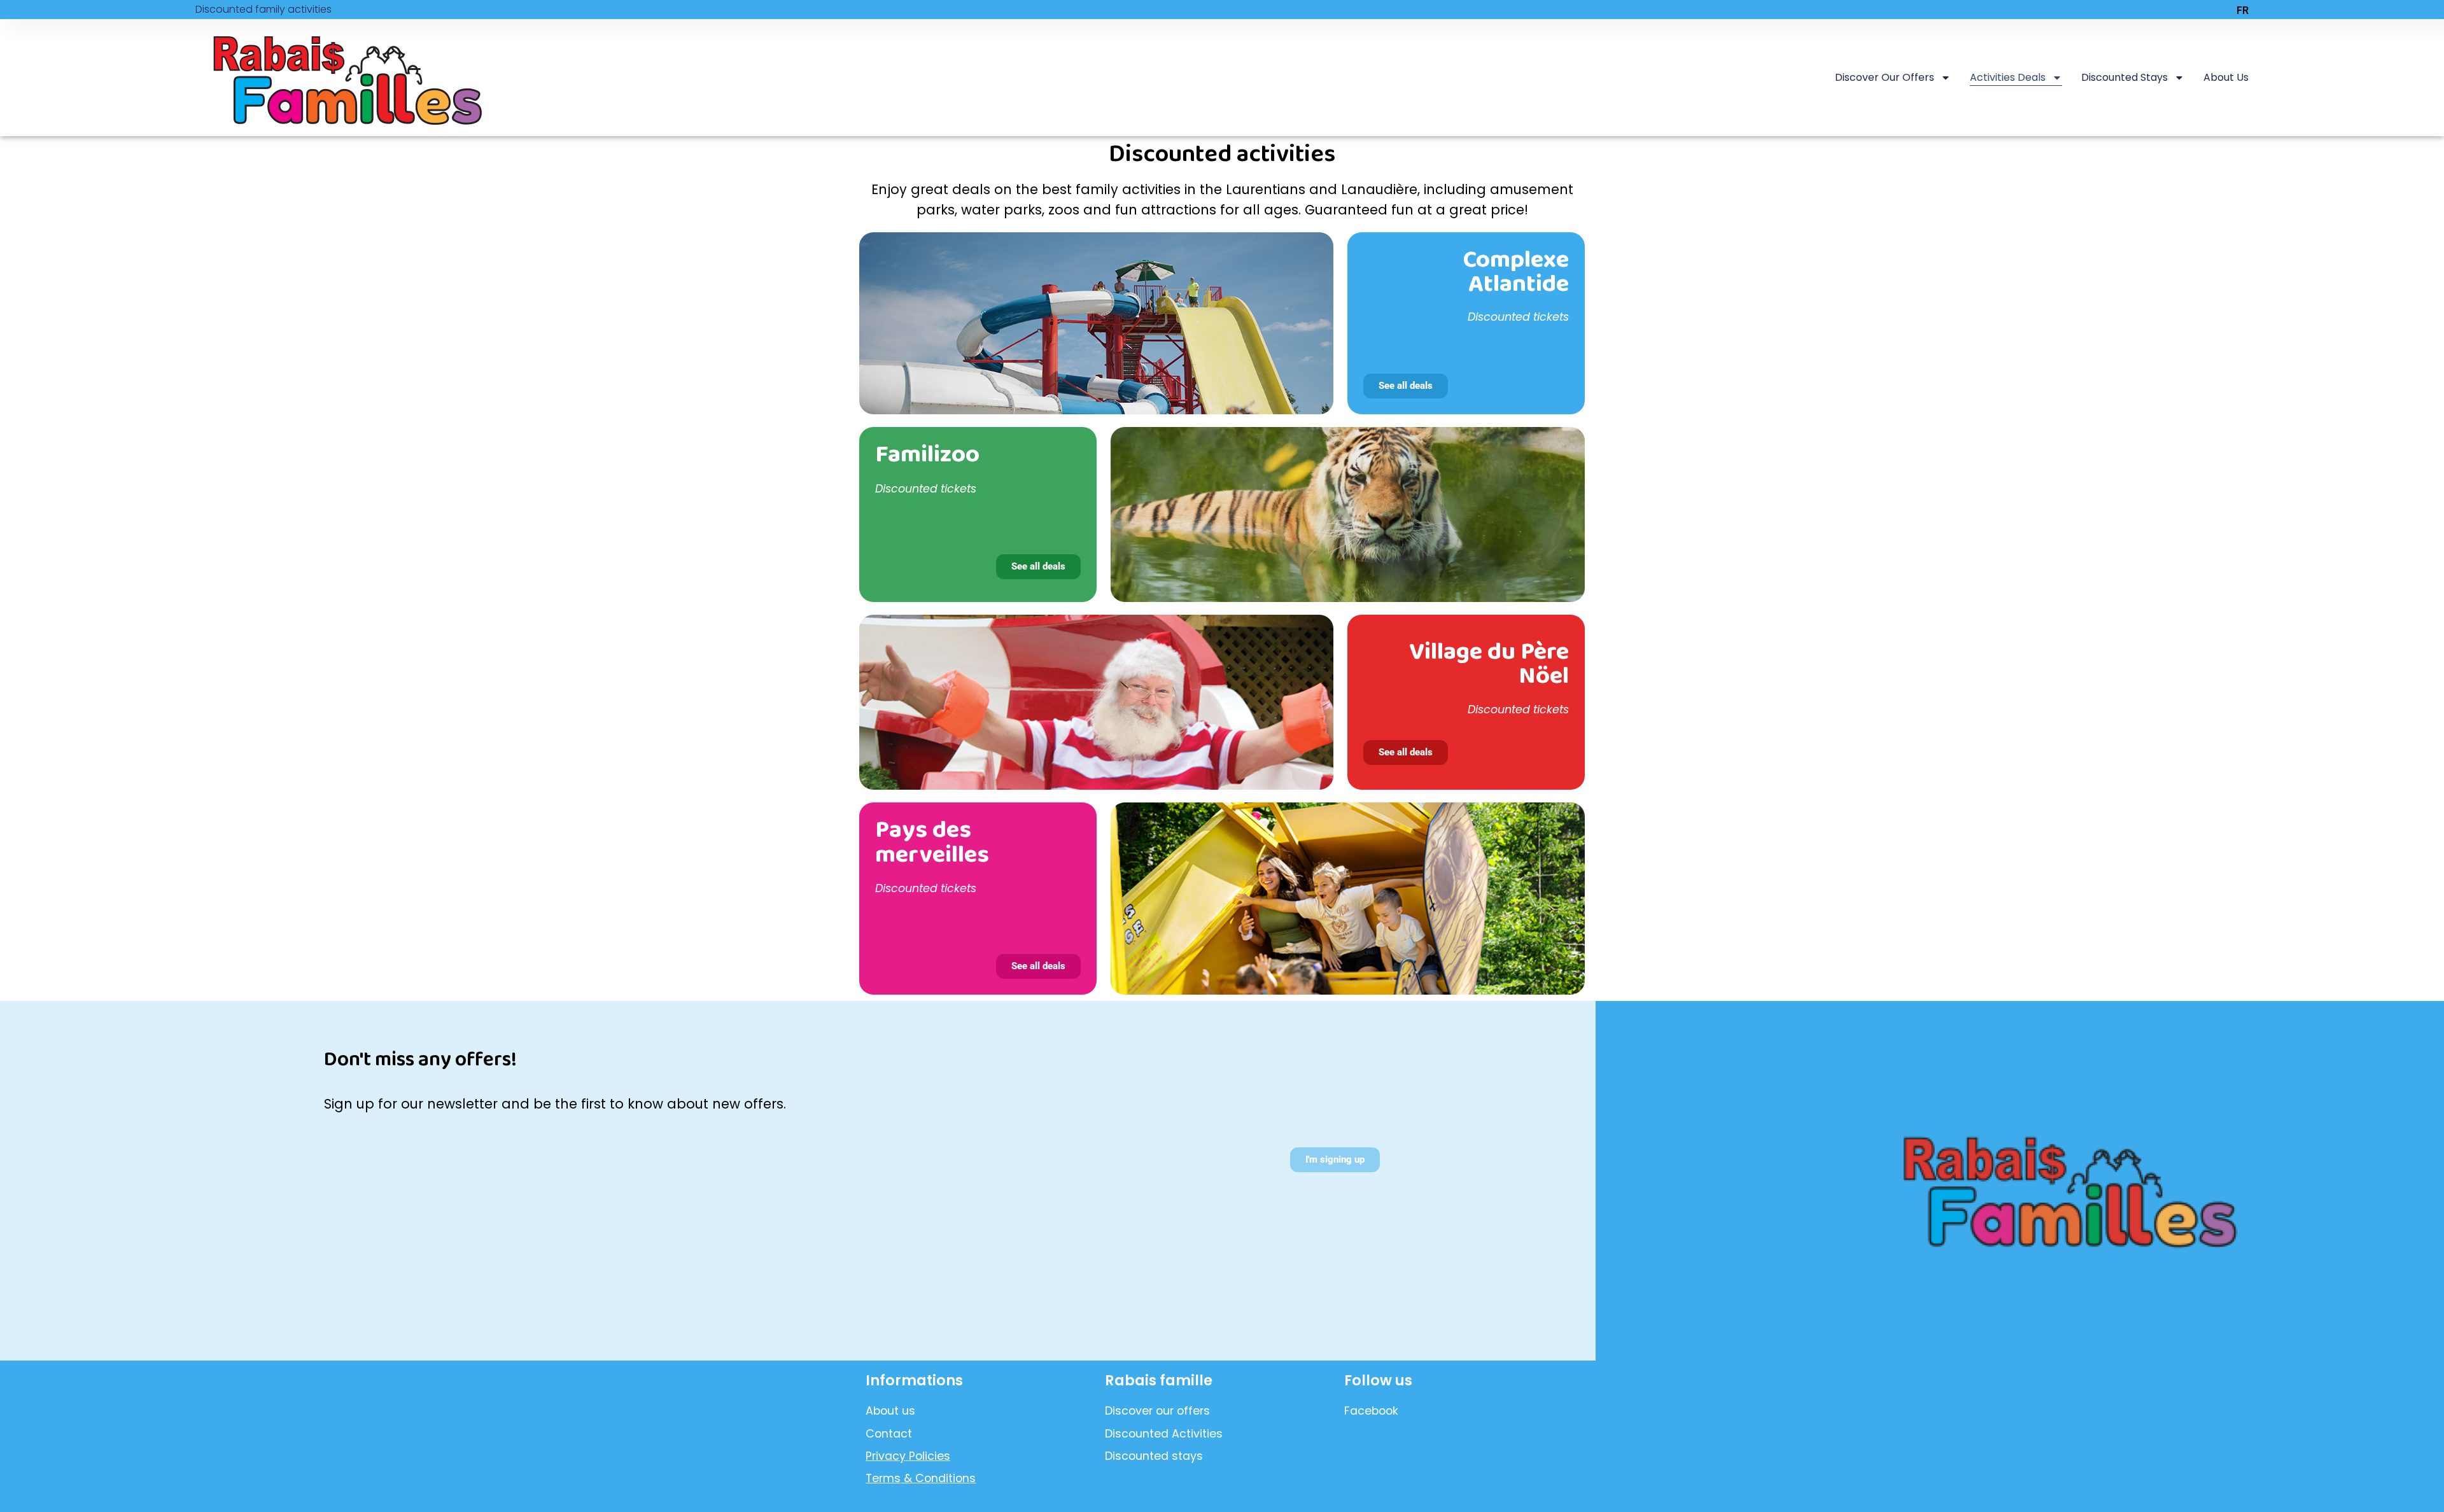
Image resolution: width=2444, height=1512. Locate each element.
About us (2226, 77)
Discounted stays (2124, 77)
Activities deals (2008, 77)
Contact (889, 1434)
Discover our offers (1885, 77)
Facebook (1371, 1411)
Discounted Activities (1164, 1434)
